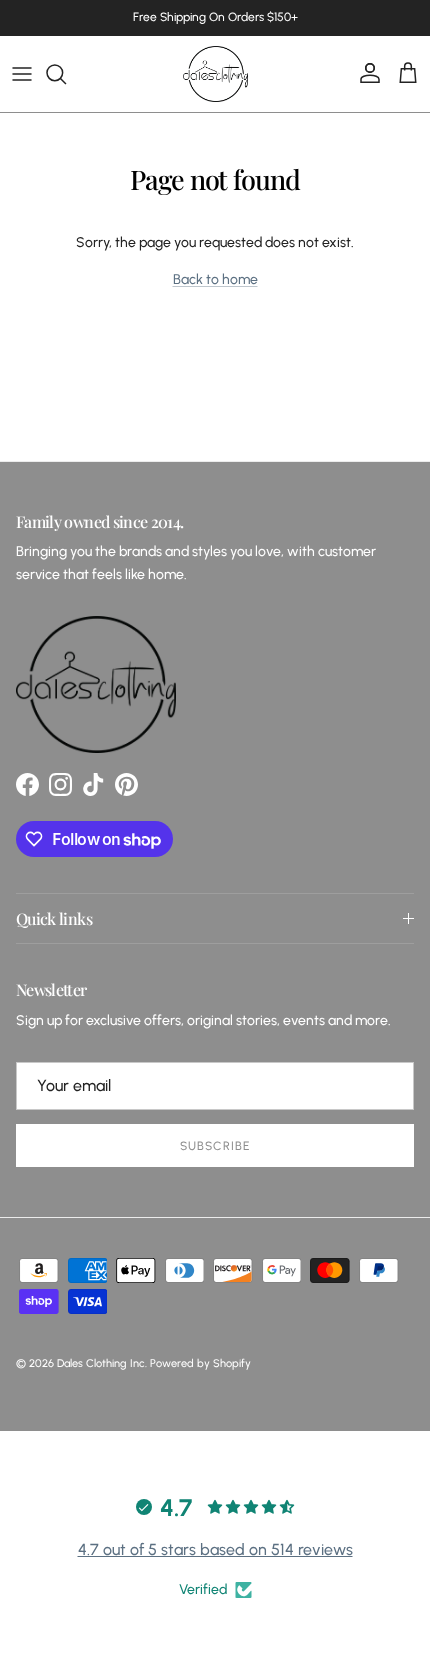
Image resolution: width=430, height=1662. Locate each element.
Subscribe (215, 1146)
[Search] (66, 74)
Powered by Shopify (200, 1363)
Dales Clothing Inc (101, 1363)
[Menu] (22, 74)
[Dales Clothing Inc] (215, 74)
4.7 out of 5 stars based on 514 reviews (215, 1549)
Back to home (215, 279)
